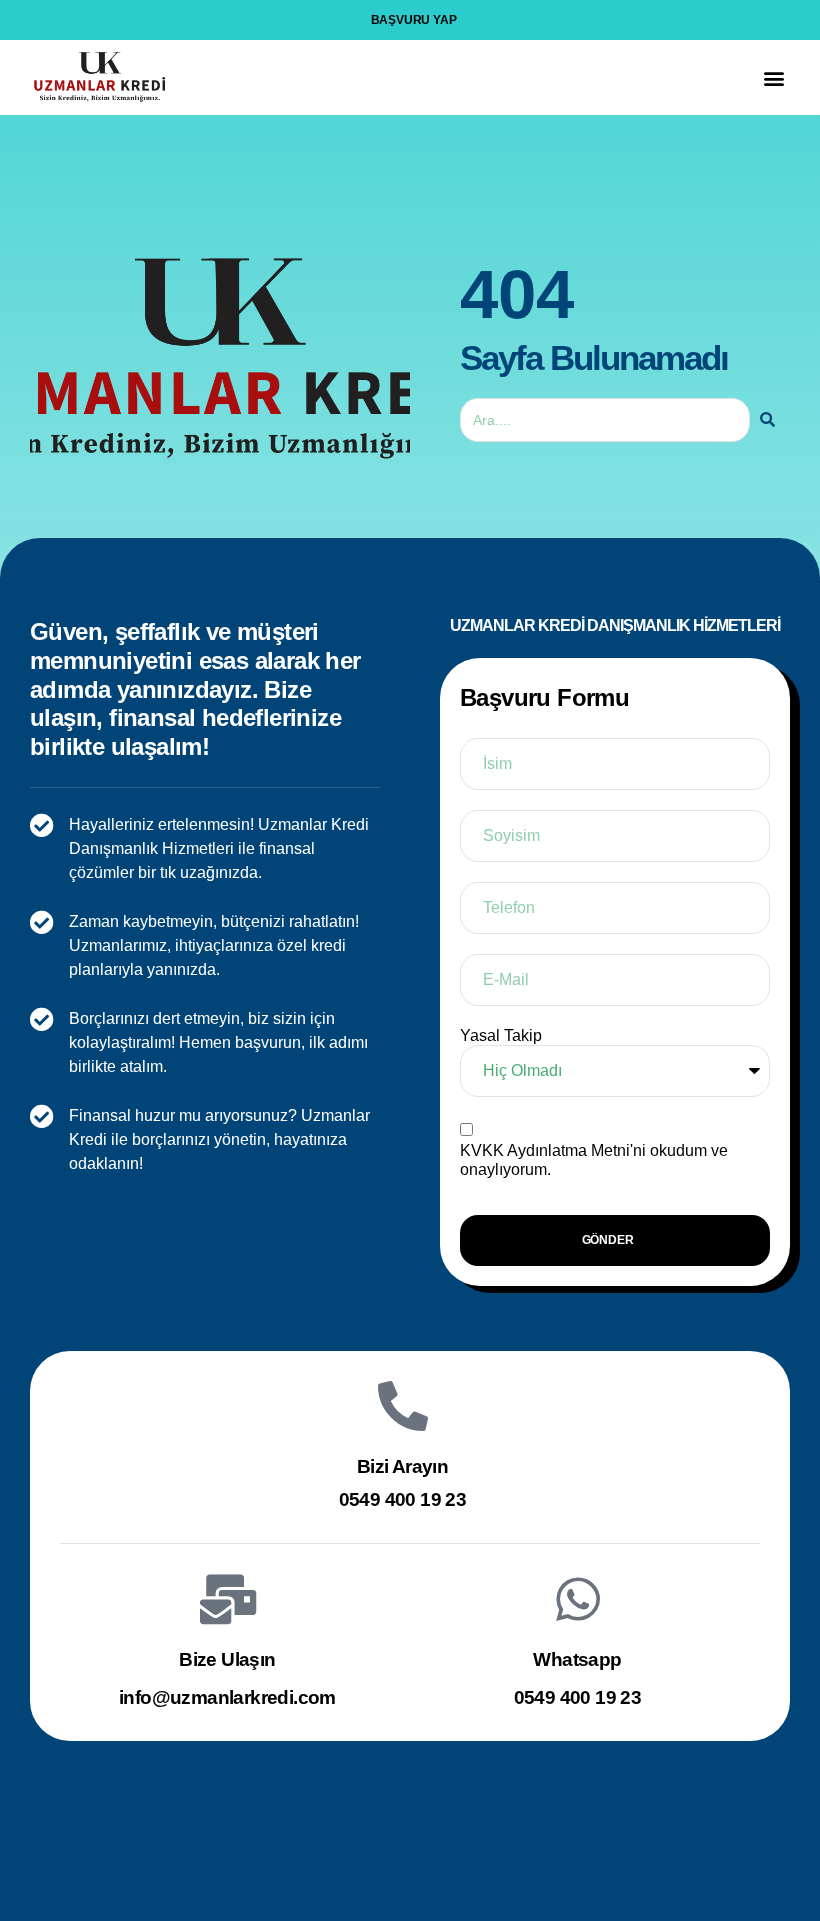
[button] (773, 77)
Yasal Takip (501, 1035)
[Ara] (767, 420)
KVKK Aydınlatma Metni (545, 1150)
